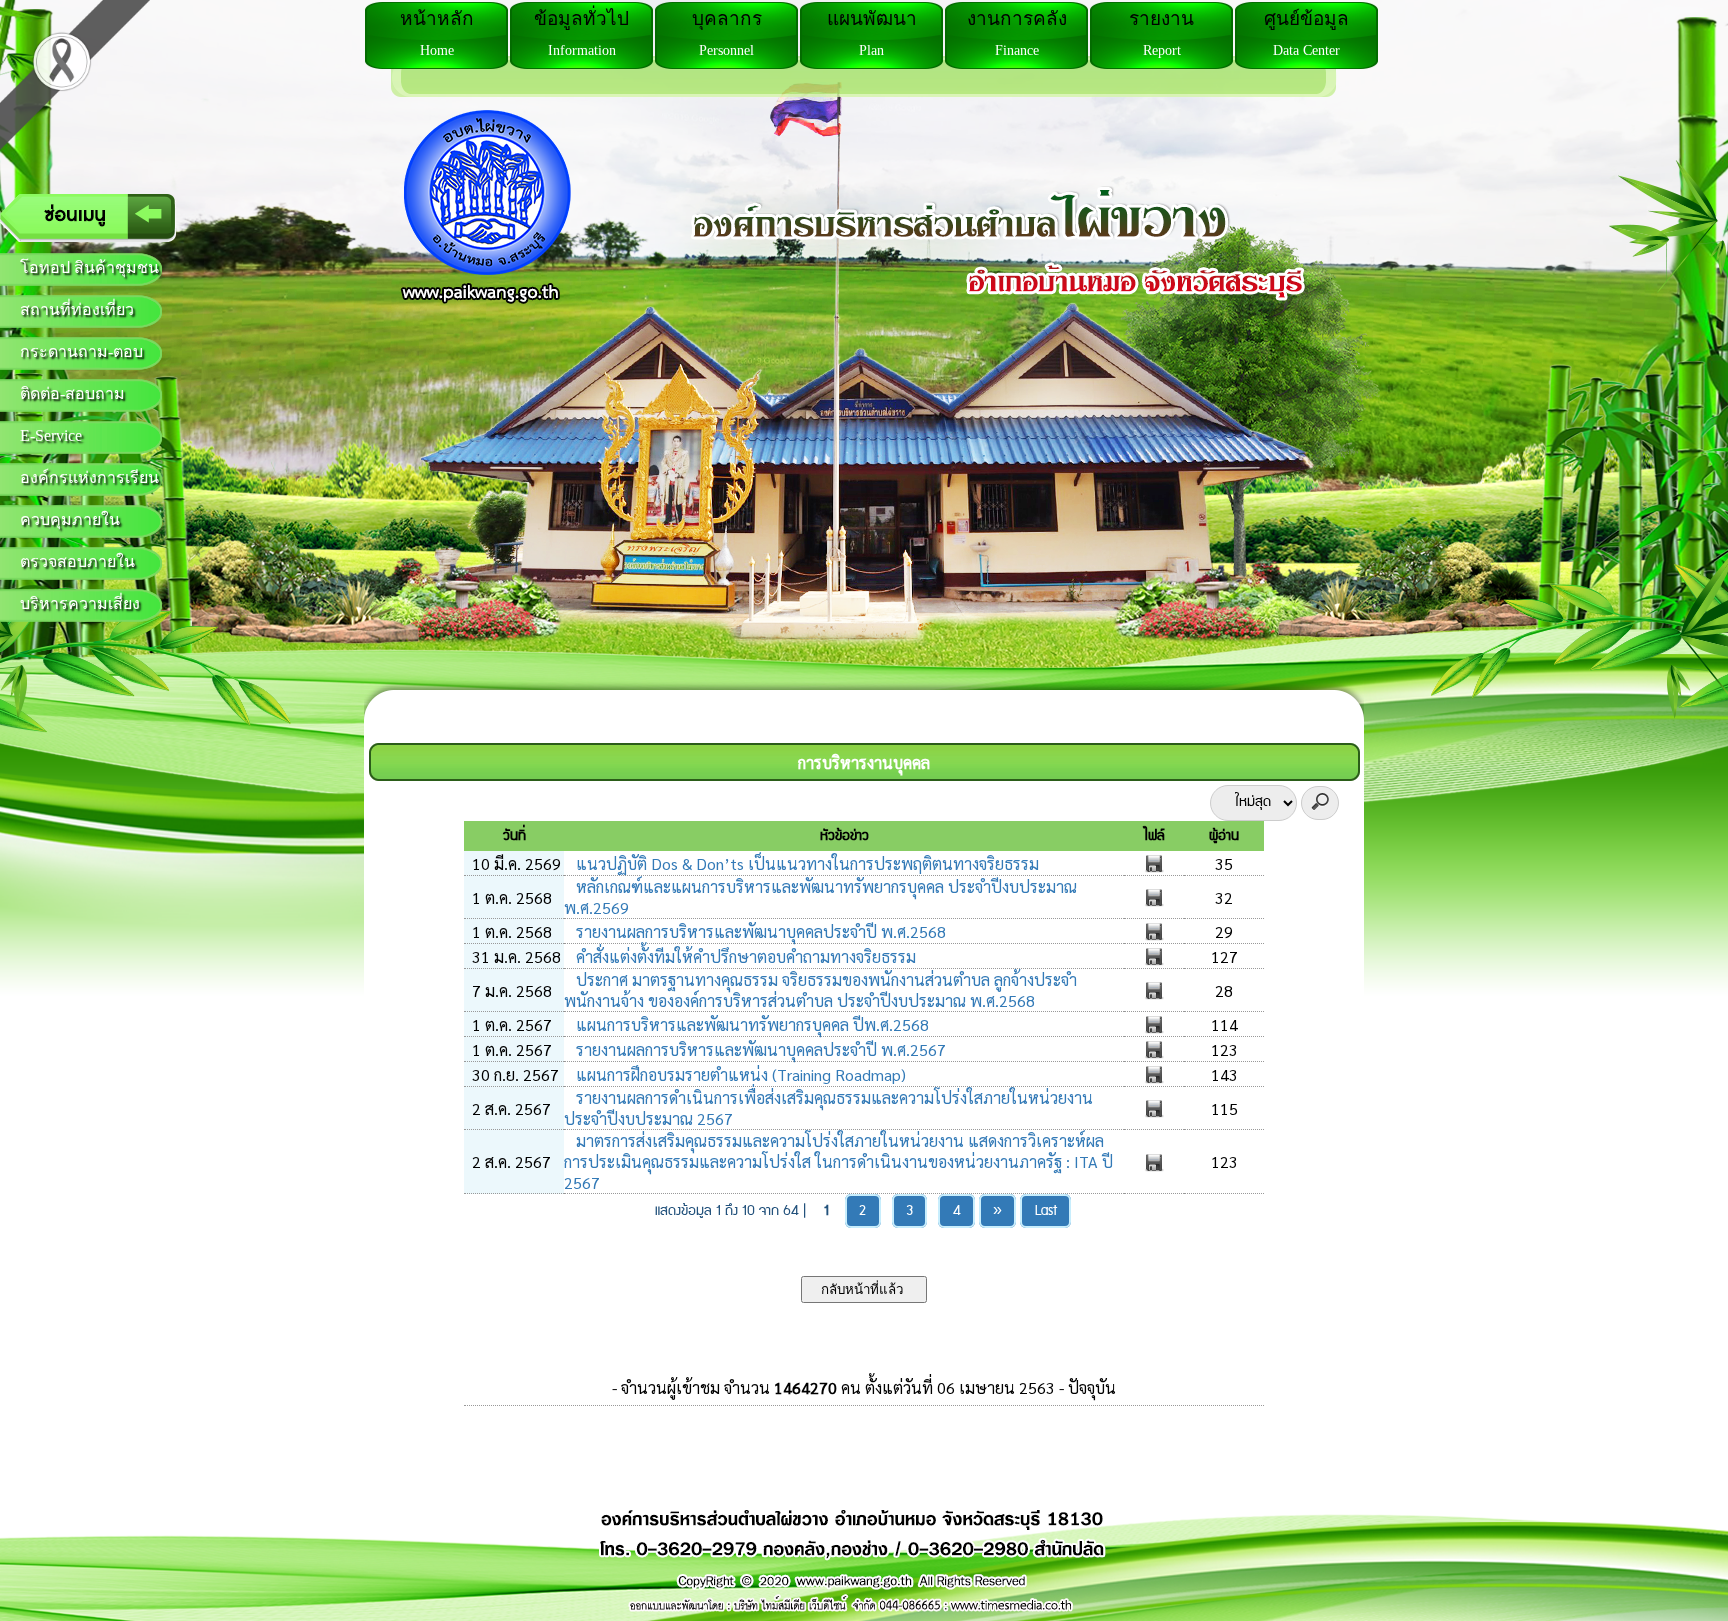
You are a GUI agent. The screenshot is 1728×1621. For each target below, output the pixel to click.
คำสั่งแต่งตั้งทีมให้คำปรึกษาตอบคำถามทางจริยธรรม (744, 956)
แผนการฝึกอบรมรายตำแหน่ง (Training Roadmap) (739, 1074)
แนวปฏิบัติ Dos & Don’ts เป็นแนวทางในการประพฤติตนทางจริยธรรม (805, 863)
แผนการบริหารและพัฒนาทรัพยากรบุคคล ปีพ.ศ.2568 (750, 1024)
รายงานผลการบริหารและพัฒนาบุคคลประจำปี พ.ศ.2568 (759, 931)
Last (1046, 1211)
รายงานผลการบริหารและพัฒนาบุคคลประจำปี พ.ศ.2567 (759, 1049)
